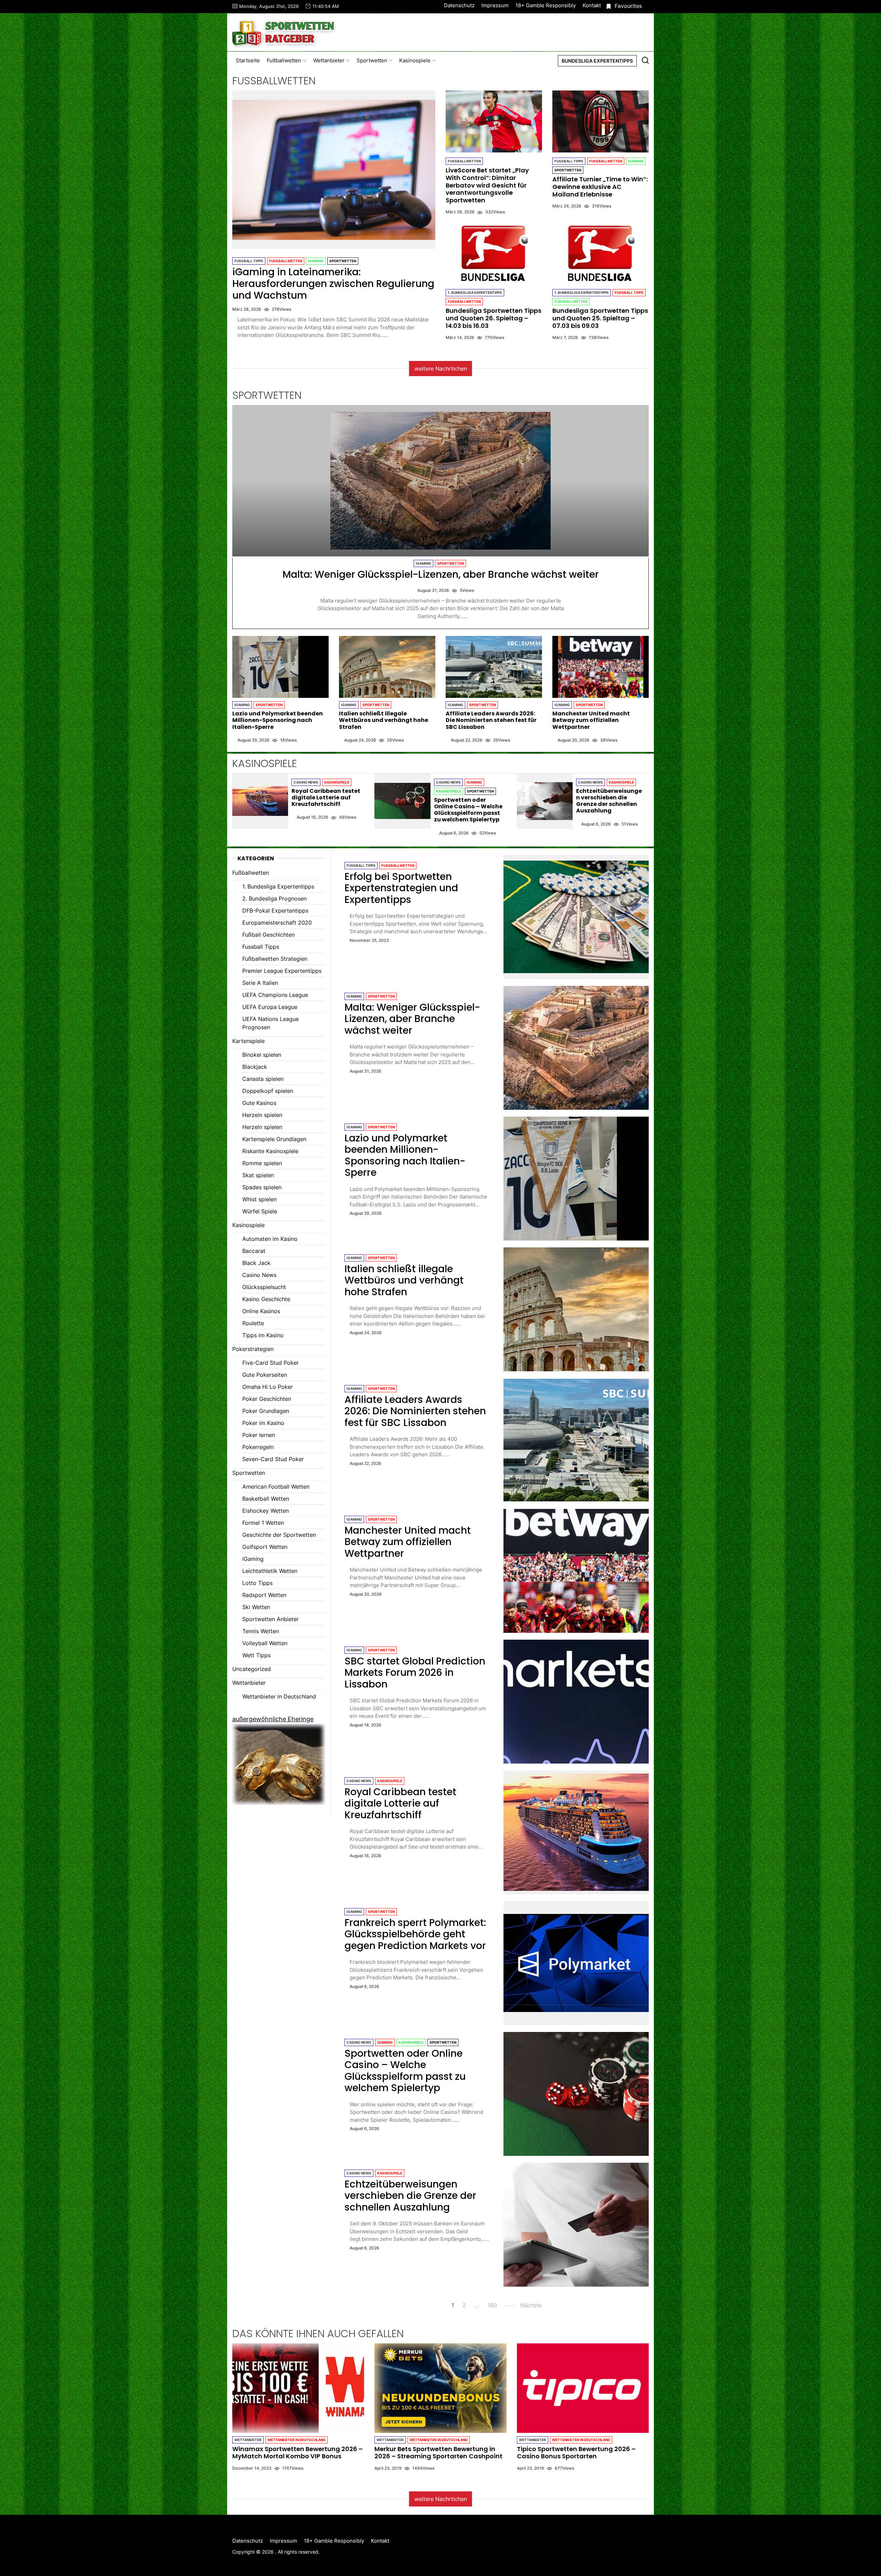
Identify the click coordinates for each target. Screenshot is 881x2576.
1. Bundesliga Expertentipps (475, 292)
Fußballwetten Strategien (275, 959)
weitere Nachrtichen (441, 369)
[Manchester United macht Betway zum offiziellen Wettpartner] (601, 667)
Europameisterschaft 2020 (277, 923)
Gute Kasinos (259, 1103)
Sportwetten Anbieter (270, 1619)
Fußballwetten (284, 60)
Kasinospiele (415, 60)
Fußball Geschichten (268, 935)
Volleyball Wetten (265, 1643)
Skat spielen (258, 1175)
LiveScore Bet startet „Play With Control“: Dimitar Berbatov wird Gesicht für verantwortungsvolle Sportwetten (487, 185)
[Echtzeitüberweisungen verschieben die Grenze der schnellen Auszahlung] (545, 801)
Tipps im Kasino (263, 1335)
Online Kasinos (261, 1311)
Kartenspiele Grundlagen (274, 1139)
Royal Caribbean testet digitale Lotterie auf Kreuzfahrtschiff (326, 797)
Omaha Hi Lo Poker (268, 1387)
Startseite (248, 60)
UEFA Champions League (275, 995)
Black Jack (256, 1263)
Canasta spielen (263, 1079)
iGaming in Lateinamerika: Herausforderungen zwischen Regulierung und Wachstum (333, 284)
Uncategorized (252, 1669)
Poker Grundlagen (266, 1411)
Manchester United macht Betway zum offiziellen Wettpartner (591, 720)
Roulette (253, 1323)
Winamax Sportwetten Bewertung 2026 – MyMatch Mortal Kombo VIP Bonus (298, 2453)
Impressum (495, 5)
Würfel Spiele (260, 1211)
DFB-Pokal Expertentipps (275, 911)
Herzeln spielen (262, 1127)
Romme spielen (262, 1163)
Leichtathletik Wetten (270, 1571)
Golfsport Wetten (265, 1547)
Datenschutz (459, 5)
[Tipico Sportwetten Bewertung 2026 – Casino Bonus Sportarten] (583, 2388)
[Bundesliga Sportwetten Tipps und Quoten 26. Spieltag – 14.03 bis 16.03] (494, 253)
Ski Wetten (256, 1607)
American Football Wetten (276, 1487)
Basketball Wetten (266, 1499)
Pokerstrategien (253, 1349)
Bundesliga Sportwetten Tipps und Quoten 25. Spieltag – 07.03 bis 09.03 (600, 318)
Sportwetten (372, 60)
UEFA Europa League (270, 1007)
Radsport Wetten (264, 1595)
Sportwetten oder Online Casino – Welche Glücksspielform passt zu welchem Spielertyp (468, 810)
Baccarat (254, 1251)
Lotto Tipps (257, 1583)
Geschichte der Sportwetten (279, 1535)
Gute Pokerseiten (265, 1375)
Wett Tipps (256, 1655)
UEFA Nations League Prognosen (270, 1023)
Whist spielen (259, 1199)
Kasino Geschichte (266, 1299)
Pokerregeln (258, 1447)
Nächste (531, 2305)
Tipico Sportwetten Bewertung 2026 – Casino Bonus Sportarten (576, 2453)
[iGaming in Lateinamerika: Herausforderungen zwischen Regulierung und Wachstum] (334, 170)
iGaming (316, 261)
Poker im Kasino (263, 1423)
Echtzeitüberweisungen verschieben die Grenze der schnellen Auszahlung (609, 801)
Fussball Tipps (249, 261)
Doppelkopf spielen (268, 1091)
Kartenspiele (248, 1041)
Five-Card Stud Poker (270, 1363)
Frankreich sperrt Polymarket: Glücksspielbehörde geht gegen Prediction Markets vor (415, 1934)
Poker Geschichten (267, 1399)
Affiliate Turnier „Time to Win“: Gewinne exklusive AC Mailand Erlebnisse (600, 187)
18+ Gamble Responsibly (546, 5)
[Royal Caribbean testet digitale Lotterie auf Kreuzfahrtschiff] (260, 801)
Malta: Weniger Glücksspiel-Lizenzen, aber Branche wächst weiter (441, 574)
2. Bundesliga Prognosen (274, 898)
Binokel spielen (262, 1055)
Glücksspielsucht (264, 1287)
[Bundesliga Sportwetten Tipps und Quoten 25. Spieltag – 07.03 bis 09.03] (601, 253)
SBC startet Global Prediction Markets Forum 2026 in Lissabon (415, 1673)
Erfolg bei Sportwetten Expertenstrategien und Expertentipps (401, 888)
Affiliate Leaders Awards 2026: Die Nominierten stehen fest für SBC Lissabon (491, 720)
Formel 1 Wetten (263, 1523)
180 (492, 2305)
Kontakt (592, 5)
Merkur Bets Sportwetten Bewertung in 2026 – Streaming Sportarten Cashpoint (438, 2453)
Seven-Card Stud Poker (273, 1459)
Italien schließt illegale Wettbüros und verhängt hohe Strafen (384, 720)
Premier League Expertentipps (282, 971)
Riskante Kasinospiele (270, 1151)
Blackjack (255, 1067)
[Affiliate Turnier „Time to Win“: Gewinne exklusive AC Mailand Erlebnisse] (601, 121)
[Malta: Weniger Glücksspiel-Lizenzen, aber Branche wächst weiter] (440, 481)
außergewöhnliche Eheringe (273, 1719)
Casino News (306, 782)
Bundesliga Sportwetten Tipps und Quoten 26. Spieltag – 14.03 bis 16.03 (493, 318)
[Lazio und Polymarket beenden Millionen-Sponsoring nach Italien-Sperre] (280, 667)
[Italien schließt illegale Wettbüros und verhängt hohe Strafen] (387, 667)
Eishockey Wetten (266, 1511)
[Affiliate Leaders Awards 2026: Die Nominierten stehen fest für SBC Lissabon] (494, 667)
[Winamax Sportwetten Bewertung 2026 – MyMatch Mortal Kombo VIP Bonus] (298, 2388)
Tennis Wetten (261, 1631)
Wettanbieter (329, 60)
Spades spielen (262, 1187)
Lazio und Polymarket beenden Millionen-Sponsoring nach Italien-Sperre (278, 720)
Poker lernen (259, 1435)
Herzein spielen (262, 1115)
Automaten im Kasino (270, 1239)
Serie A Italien (260, 983)
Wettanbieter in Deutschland (279, 1696)
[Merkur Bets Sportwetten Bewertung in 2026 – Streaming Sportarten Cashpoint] (440, 2388)
